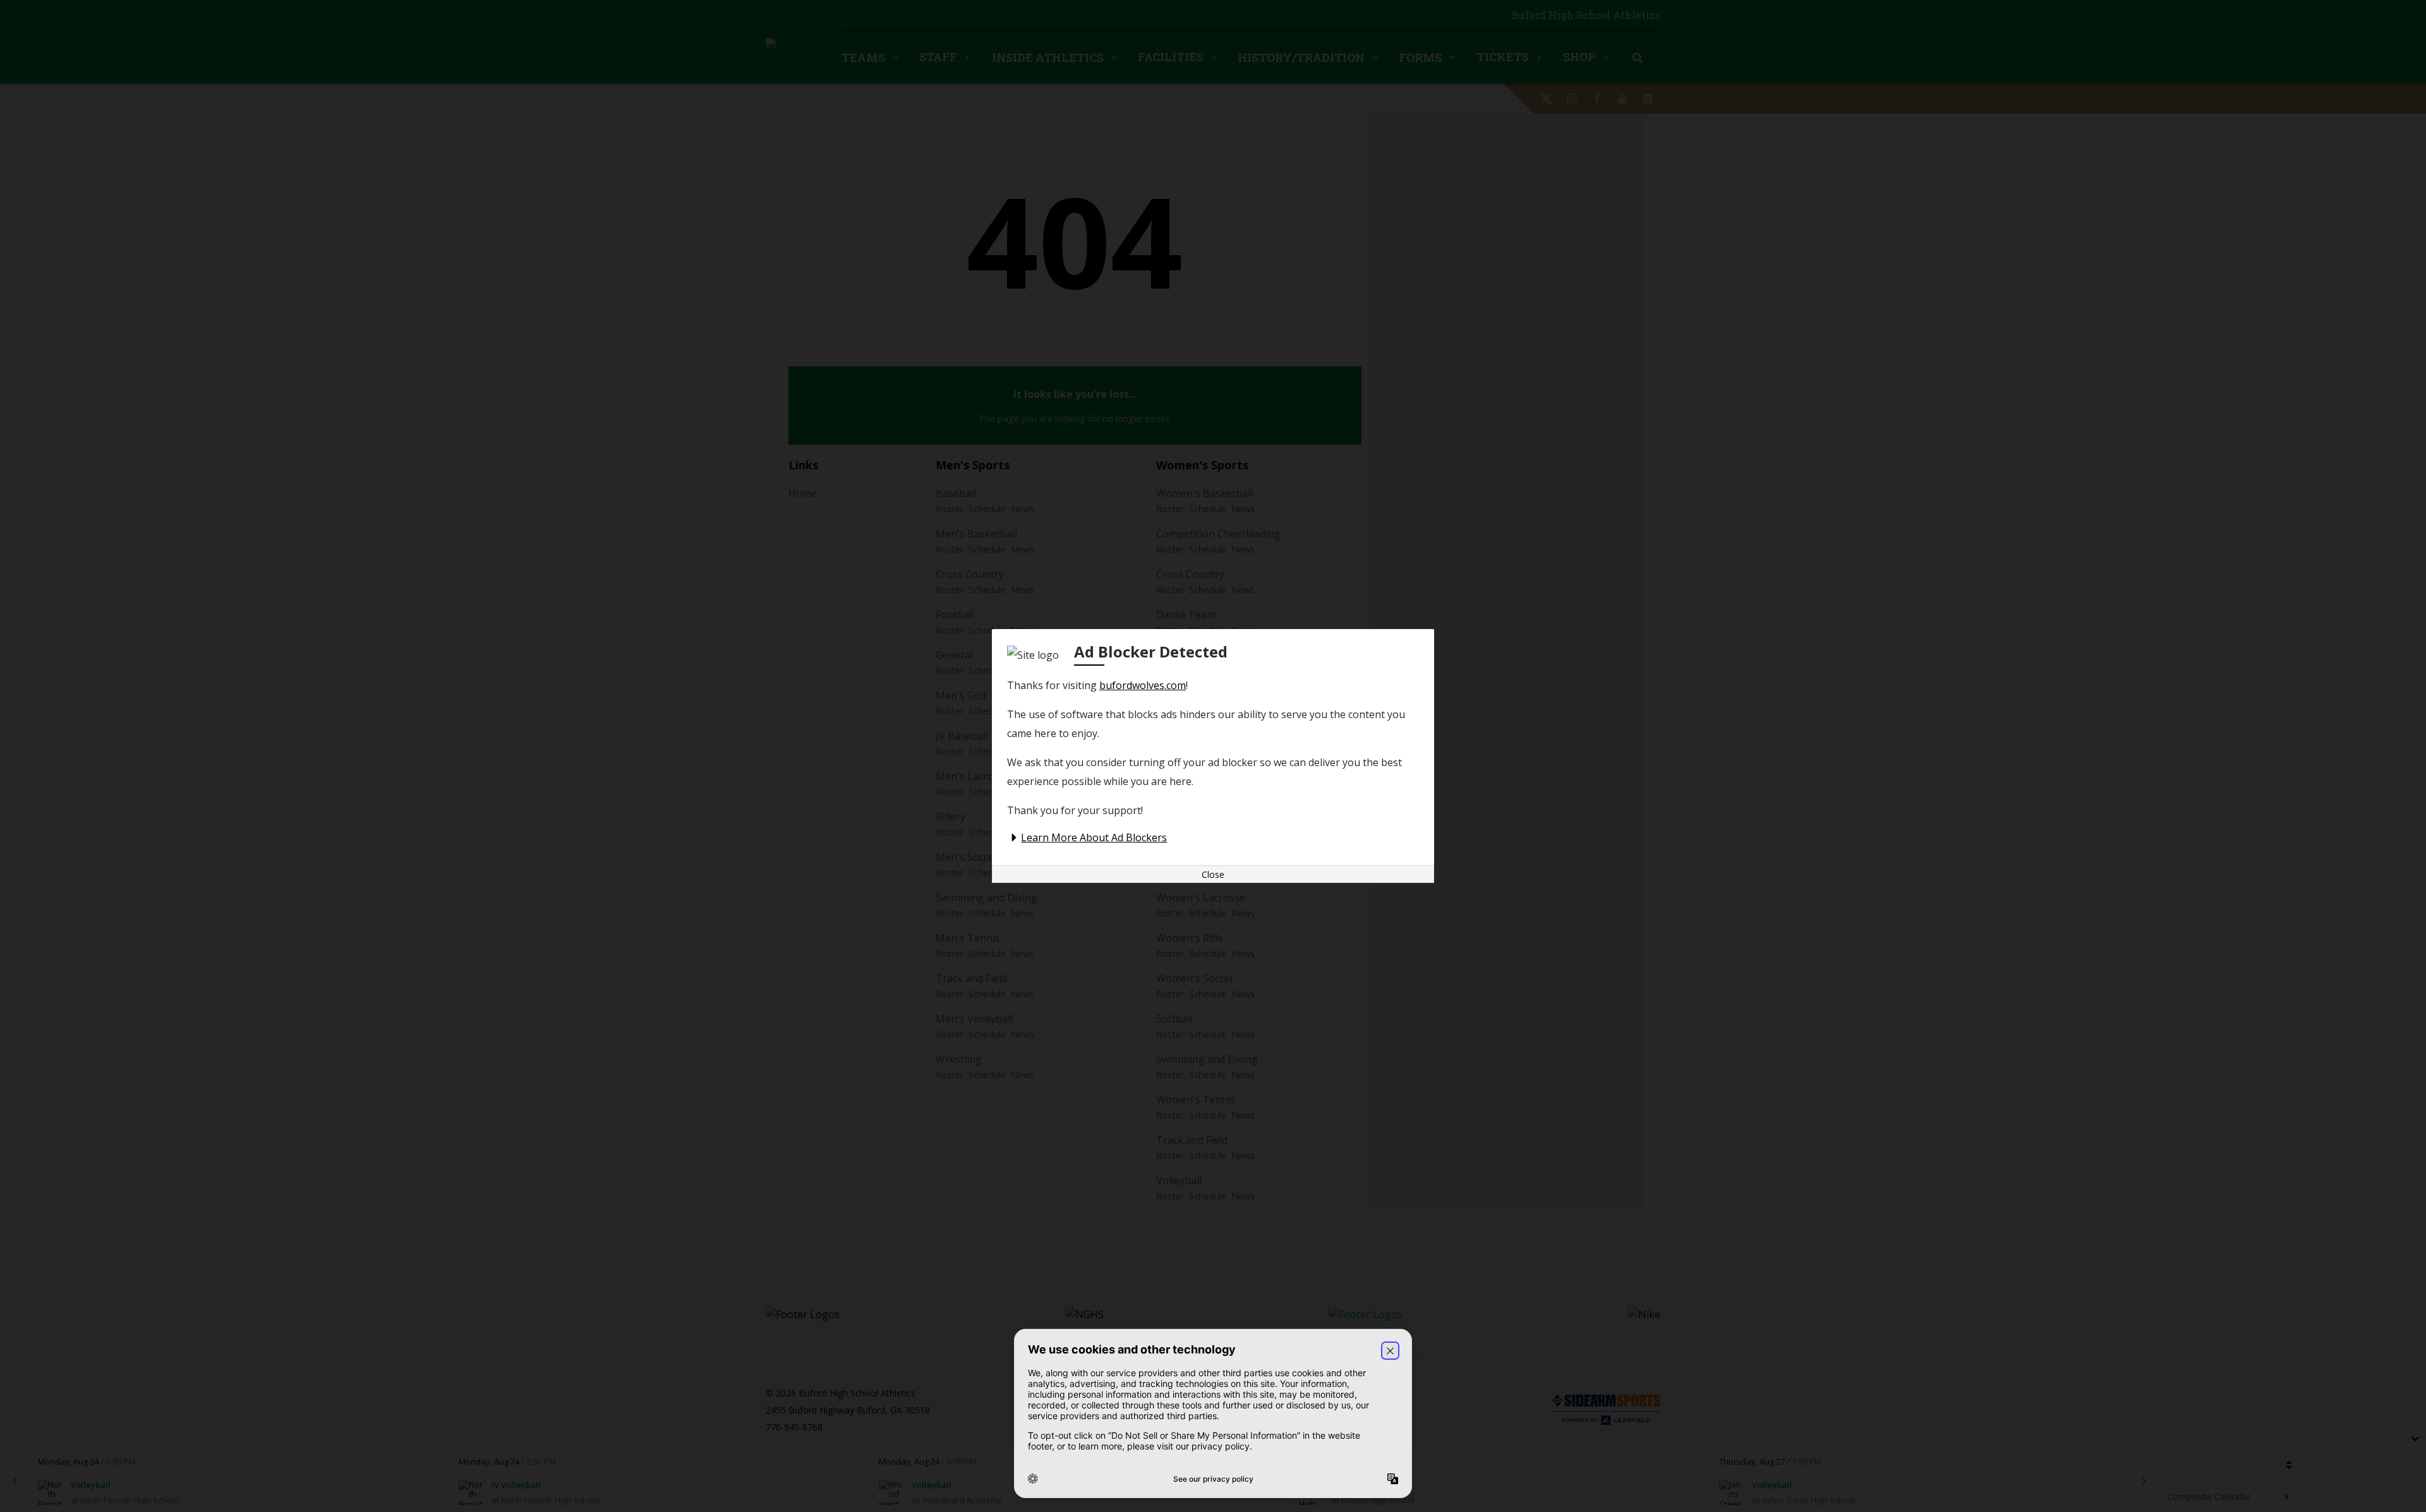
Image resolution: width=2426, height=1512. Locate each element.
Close (1213, 874)
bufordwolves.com (1143, 685)
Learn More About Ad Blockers (1094, 837)
